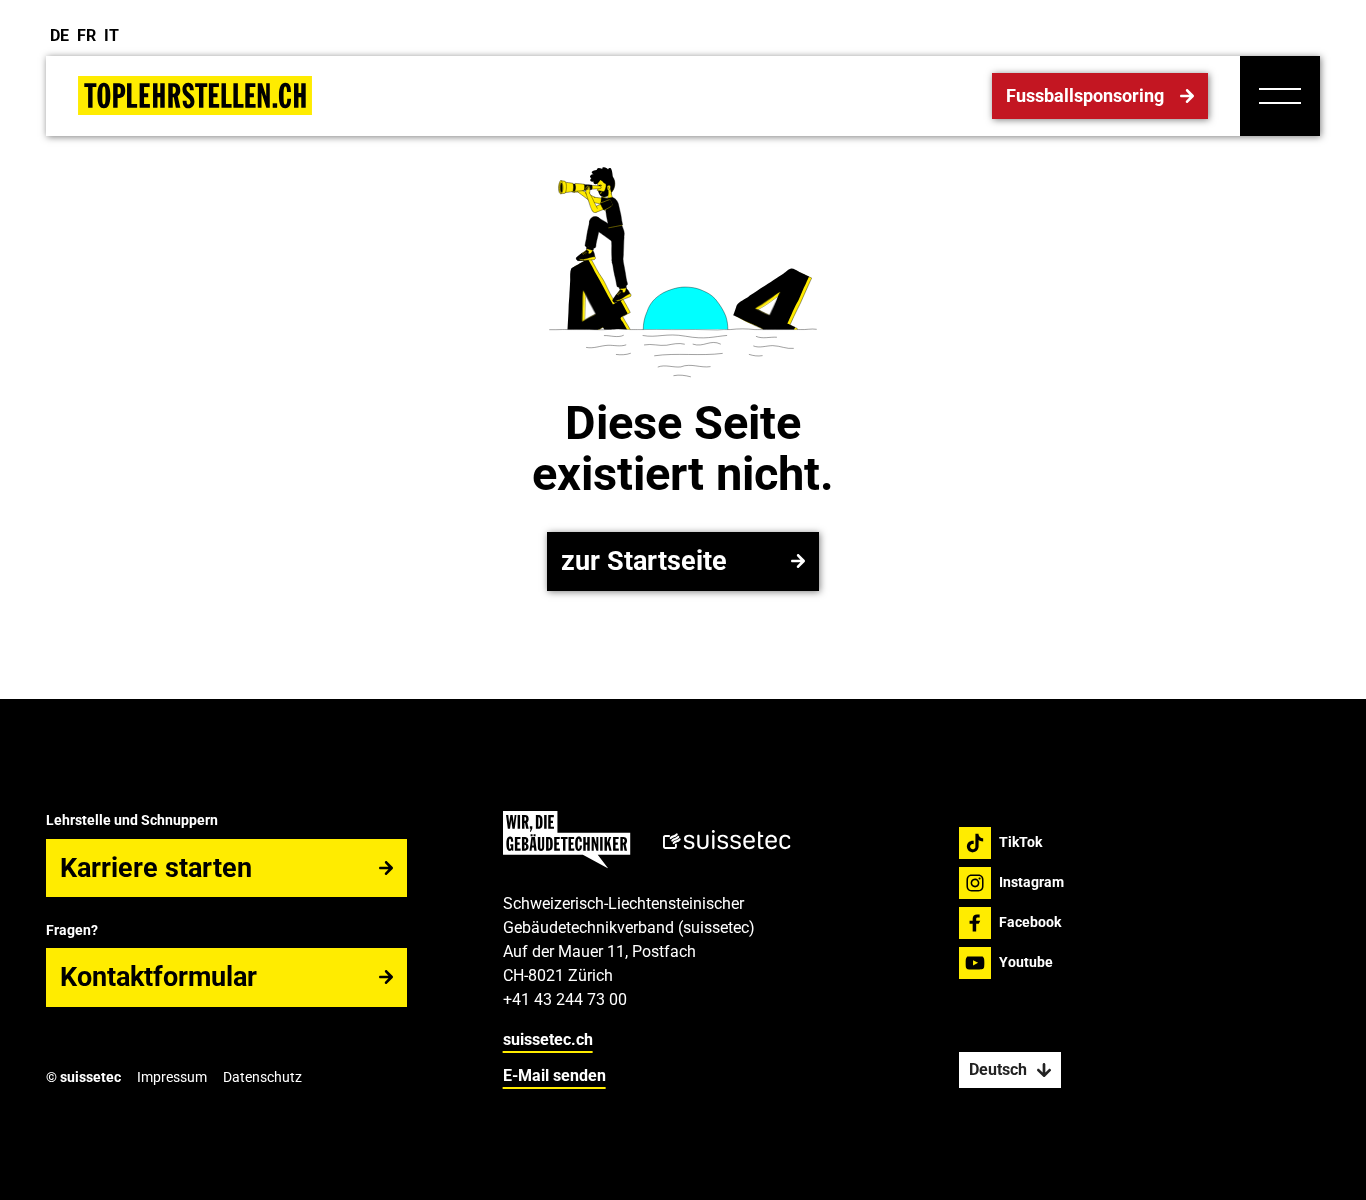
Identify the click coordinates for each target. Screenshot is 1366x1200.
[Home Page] (195, 95)
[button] (1280, 96)
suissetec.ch (548, 1039)
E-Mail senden (554, 1075)
